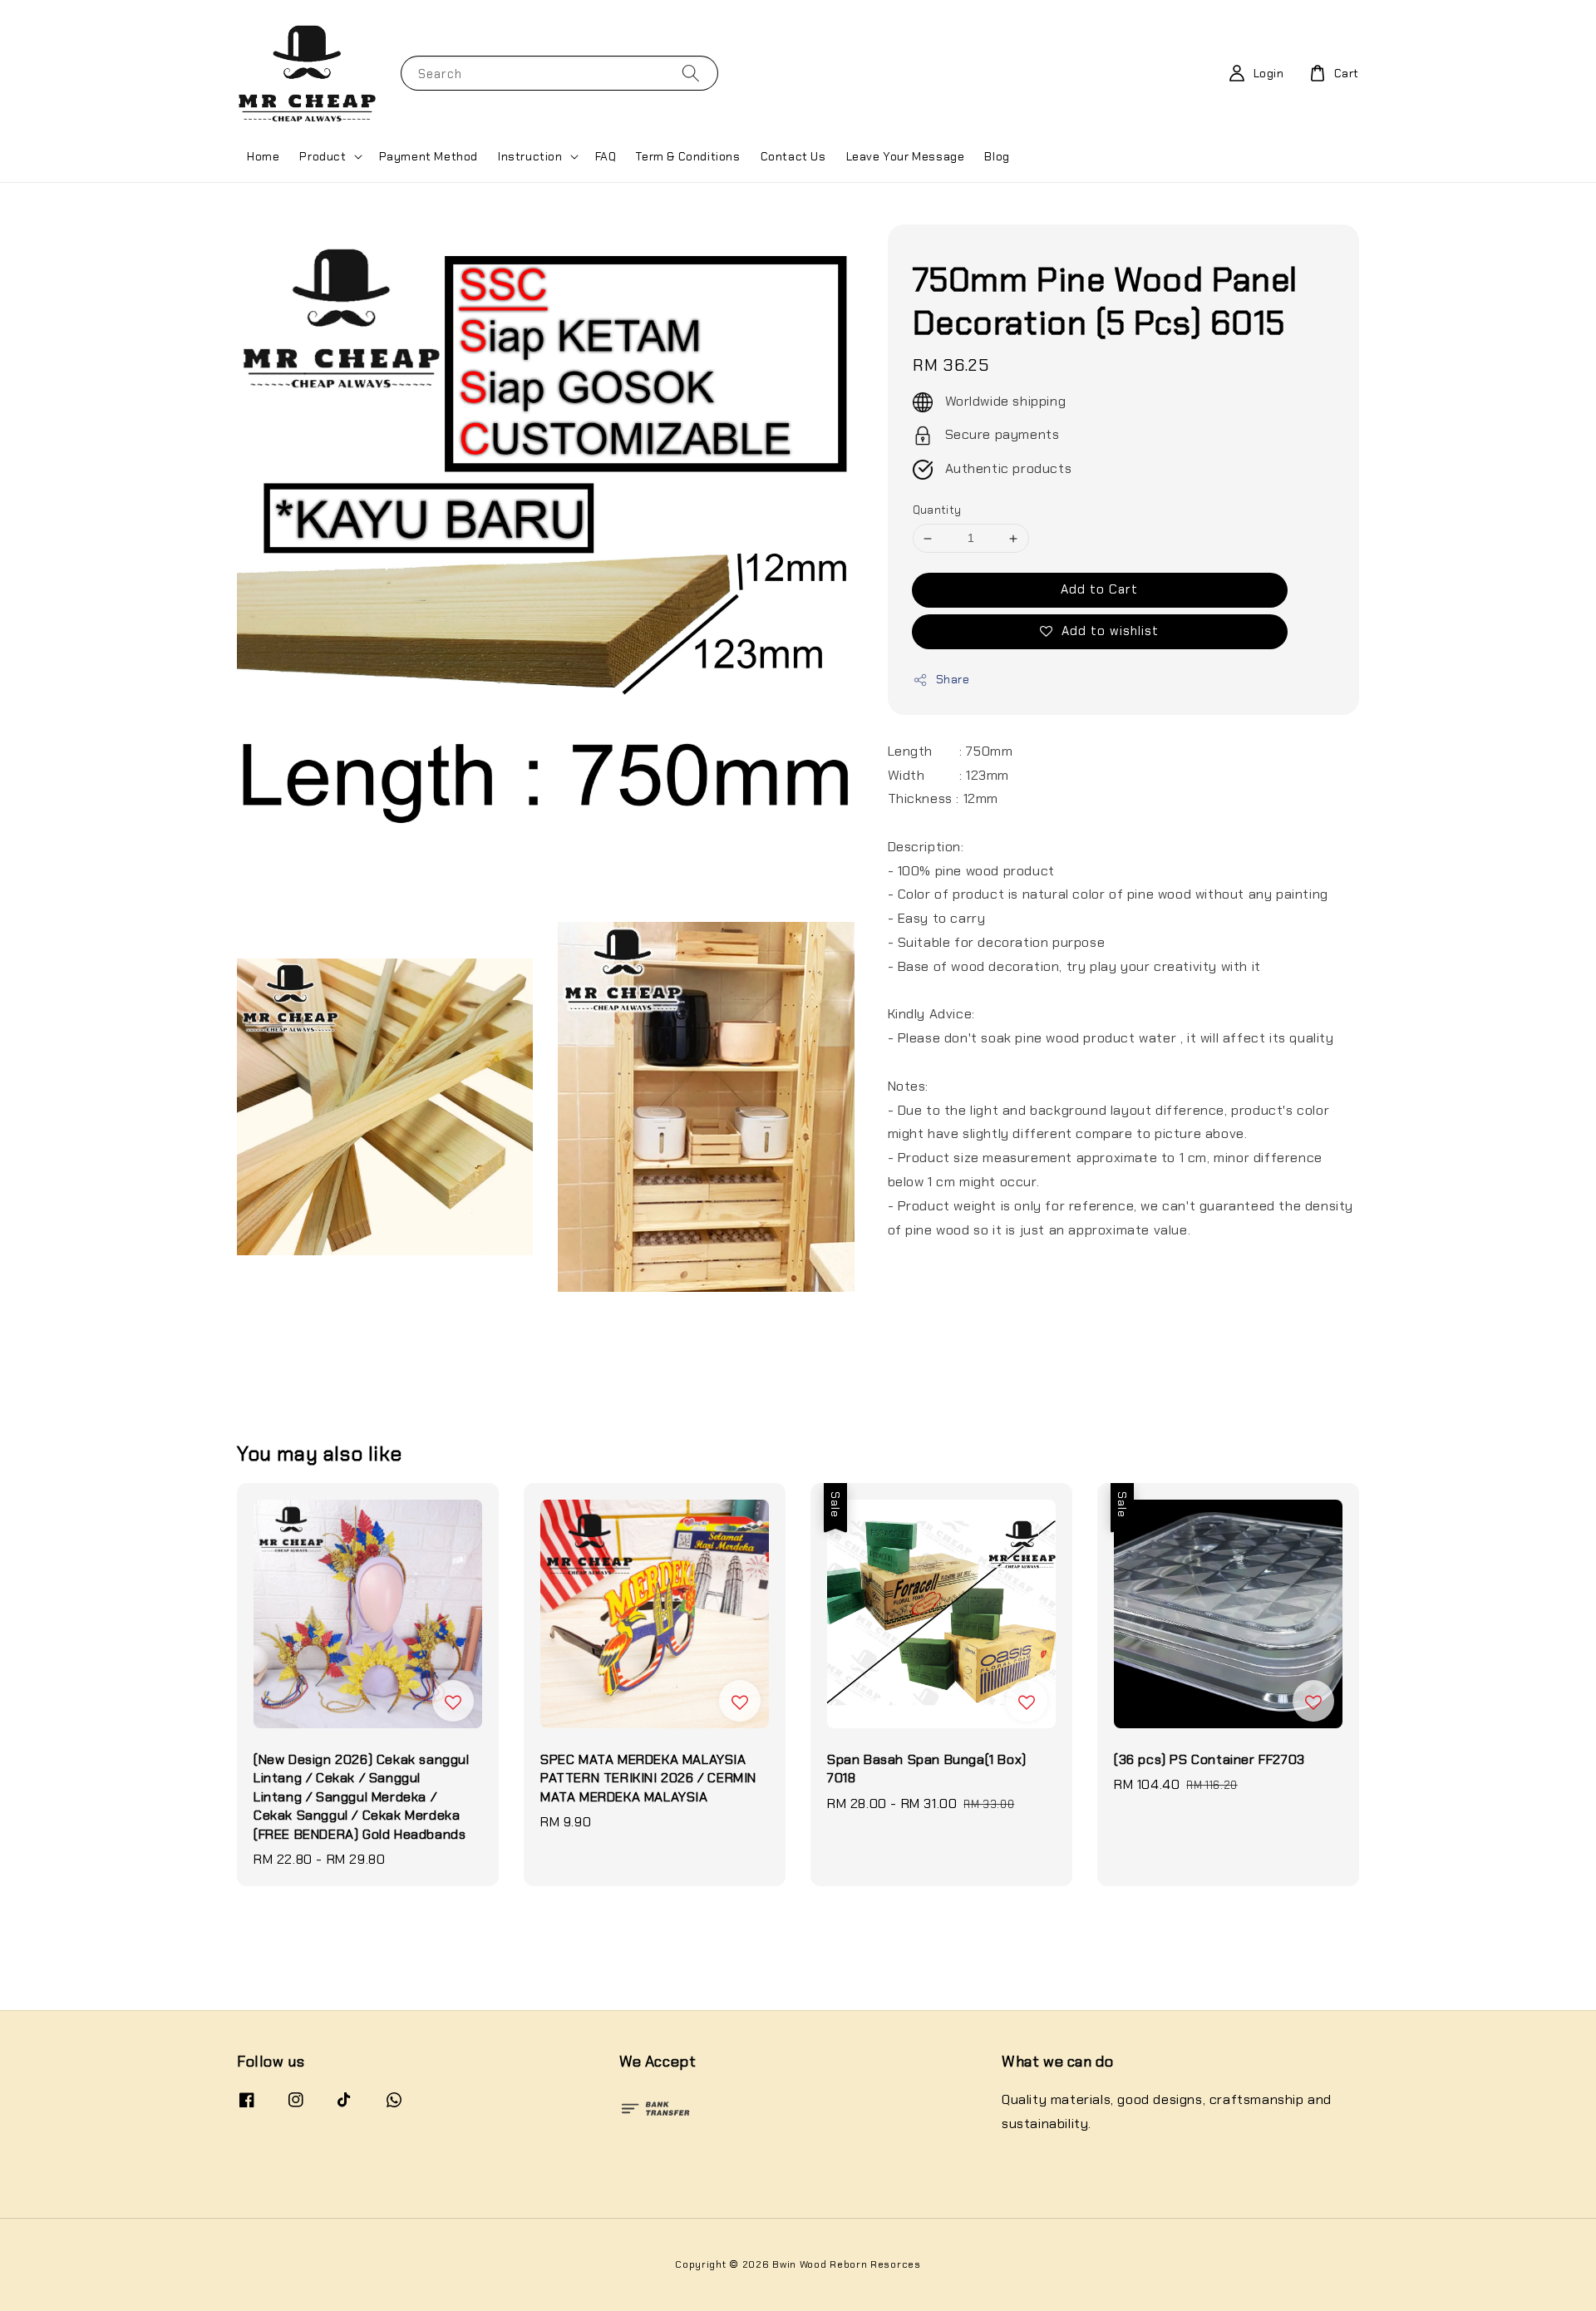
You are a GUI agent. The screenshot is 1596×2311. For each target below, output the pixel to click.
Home (263, 156)
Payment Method (429, 156)
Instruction (530, 156)
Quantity (937, 511)
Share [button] (953, 679)
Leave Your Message (906, 156)
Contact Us (793, 156)
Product (323, 156)
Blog (997, 156)
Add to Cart (1099, 589)
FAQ (606, 156)
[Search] (691, 73)
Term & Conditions (688, 156)
